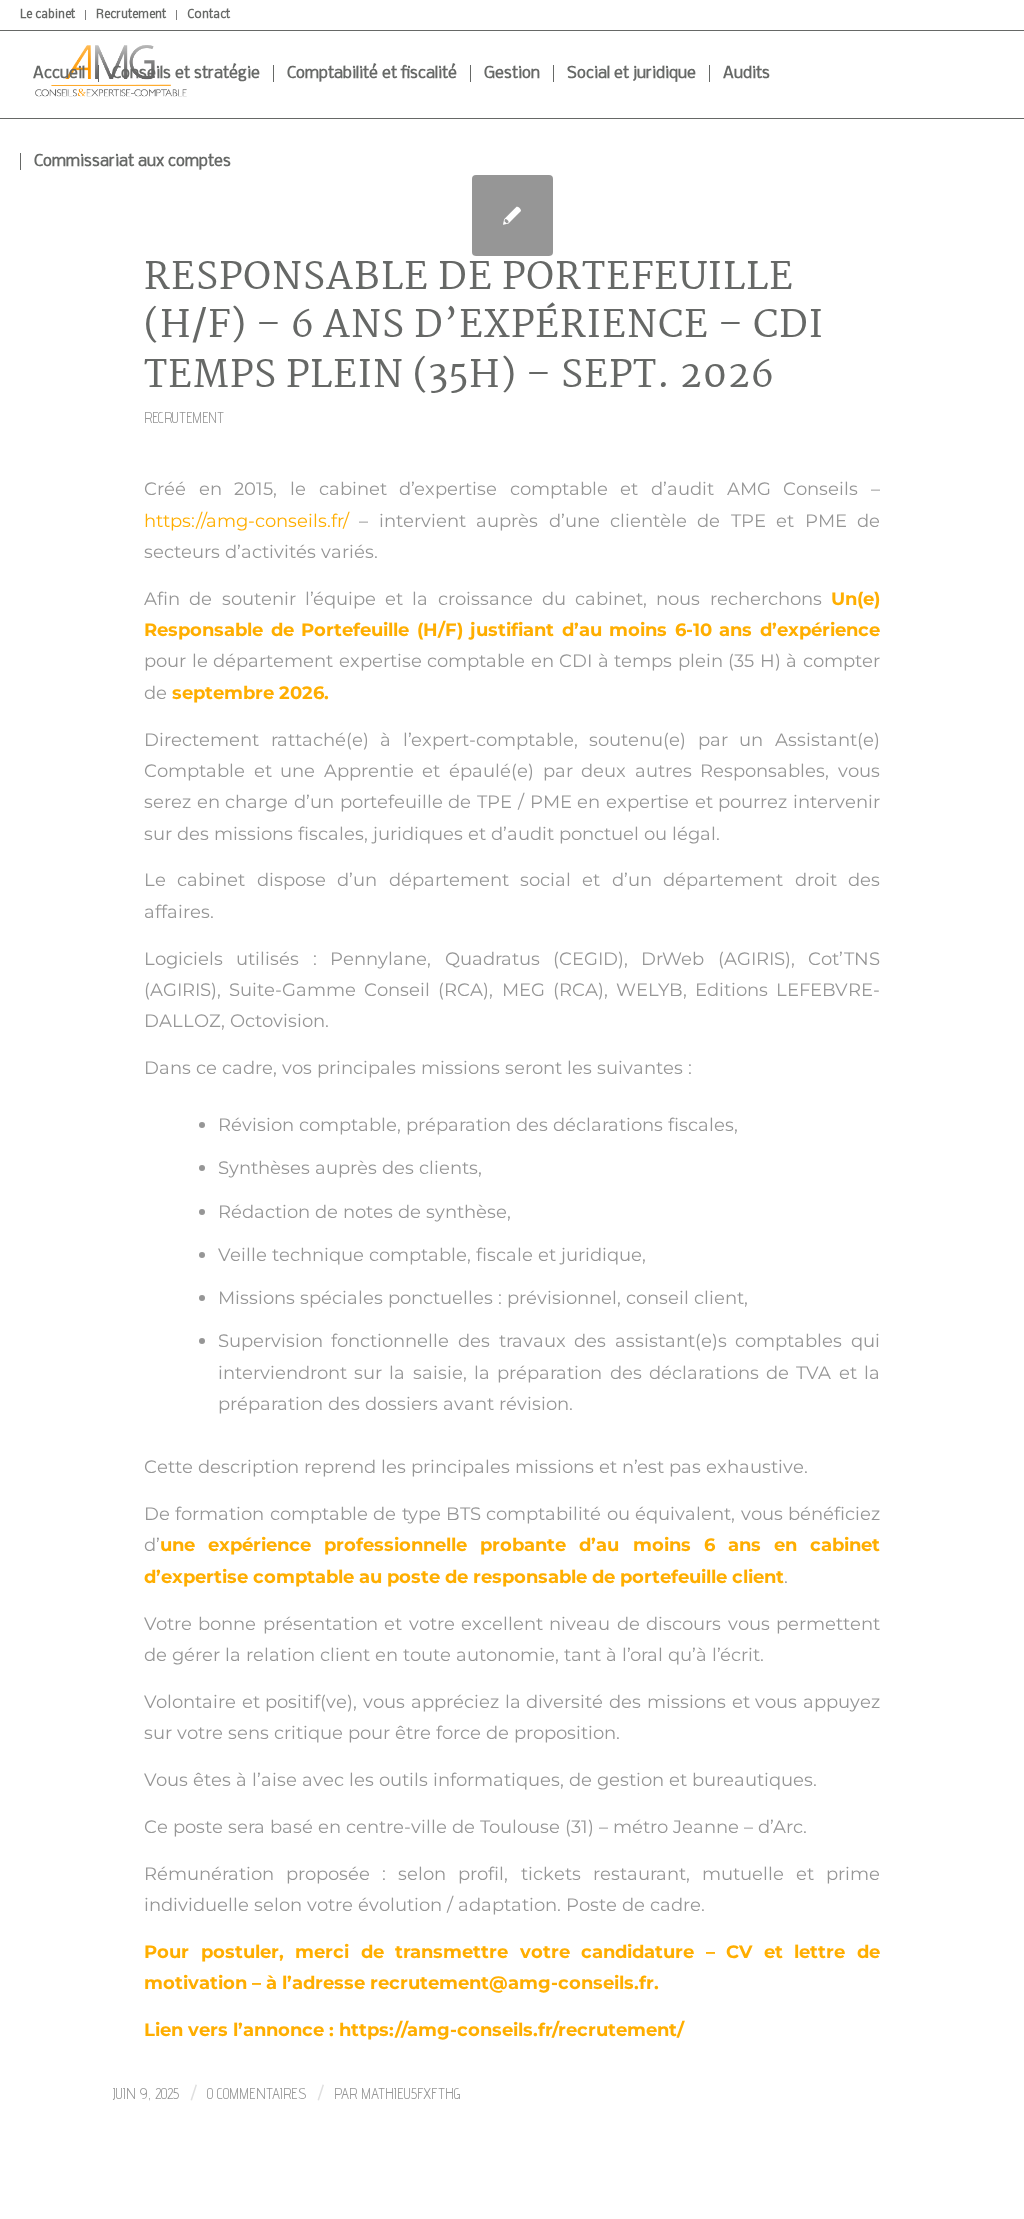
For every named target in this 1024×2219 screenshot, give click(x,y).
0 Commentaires (256, 2093)
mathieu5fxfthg (410, 2093)
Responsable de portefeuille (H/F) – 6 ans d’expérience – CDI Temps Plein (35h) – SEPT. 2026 (484, 328)
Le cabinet (47, 15)
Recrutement (131, 15)
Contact (208, 15)
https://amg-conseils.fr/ (246, 520)
